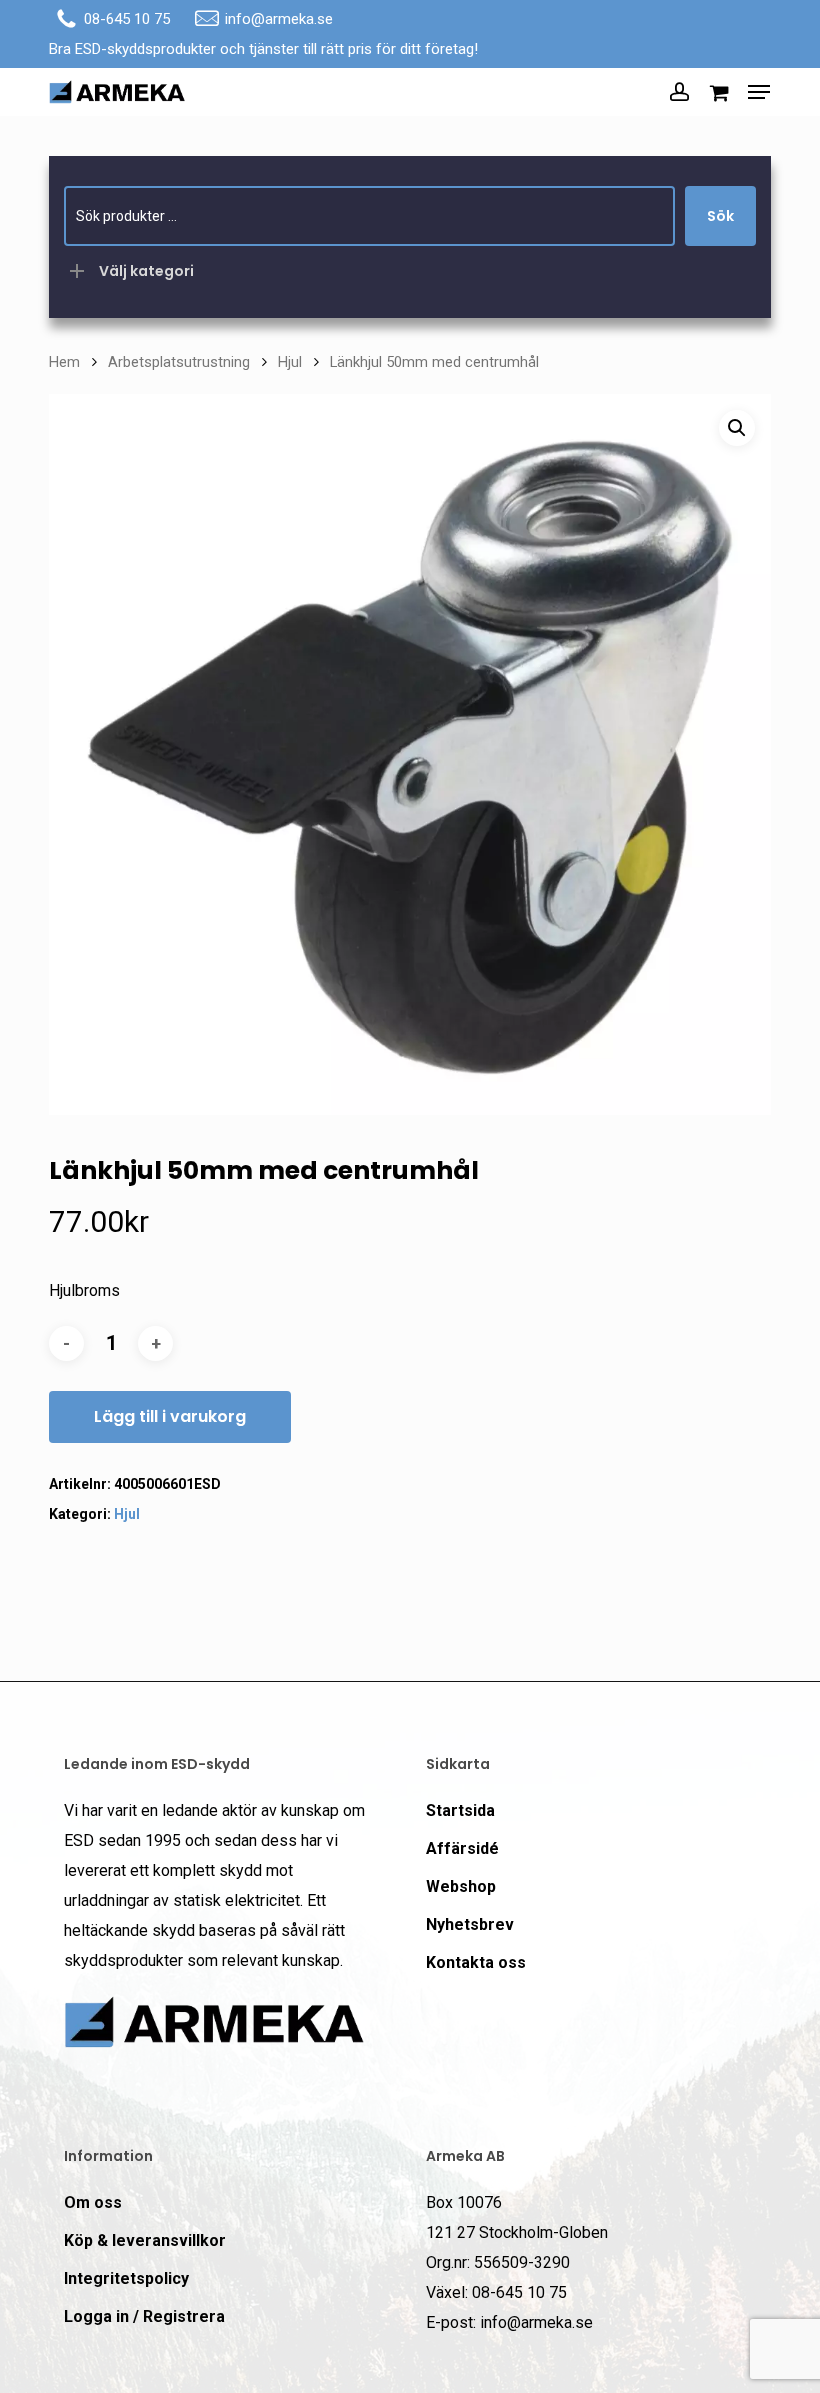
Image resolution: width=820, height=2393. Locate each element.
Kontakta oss (476, 1962)
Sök (720, 216)
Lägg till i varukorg (170, 1416)
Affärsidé (462, 1848)
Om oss (93, 2202)
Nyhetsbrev (470, 1924)
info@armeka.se (279, 19)
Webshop (461, 1886)
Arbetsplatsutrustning (179, 362)
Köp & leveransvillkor (145, 2240)
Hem (64, 362)
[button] (759, 92)
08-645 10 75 (127, 19)
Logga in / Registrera (144, 2316)
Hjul (290, 362)
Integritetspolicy (126, 2278)
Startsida (460, 1810)
